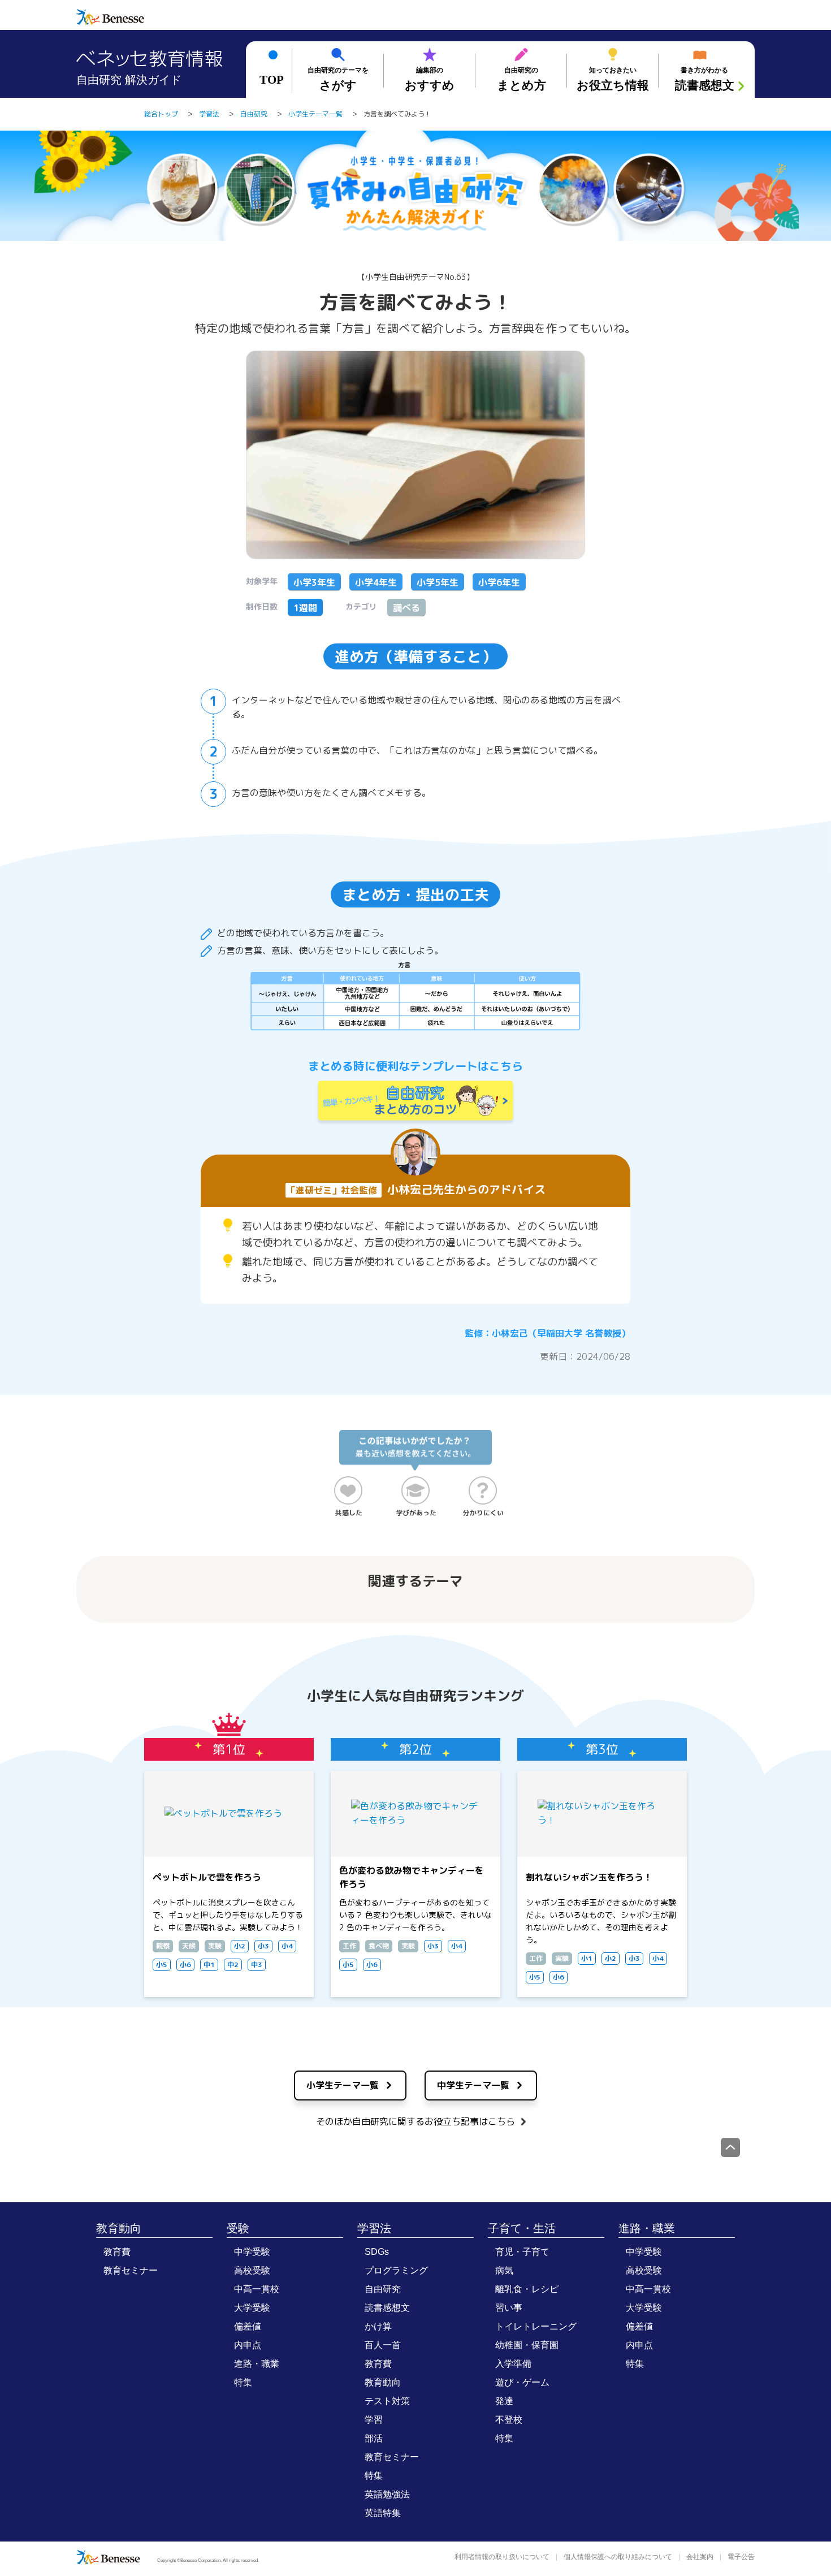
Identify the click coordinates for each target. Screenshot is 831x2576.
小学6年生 (499, 582)
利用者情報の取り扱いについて (502, 2557)
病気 (504, 2270)
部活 (374, 2438)
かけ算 (378, 2326)
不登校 (509, 2420)
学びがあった (416, 1513)
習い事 (509, 2308)
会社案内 (700, 2557)
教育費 (117, 2252)
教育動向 (119, 2228)
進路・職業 (257, 2364)
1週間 (305, 608)
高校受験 (252, 2270)
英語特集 (383, 2513)
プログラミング (396, 2270)
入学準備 (513, 2364)
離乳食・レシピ (527, 2289)
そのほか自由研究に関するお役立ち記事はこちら (415, 2121)
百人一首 (383, 2345)
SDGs (377, 2252)
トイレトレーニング (536, 2326)
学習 (374, 2420)
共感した (349, 1513)
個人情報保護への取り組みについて (618, 2557)
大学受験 (252, 2308)
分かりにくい (483, 1513)
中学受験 (252, 2252)
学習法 (374, 2228)
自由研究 (383, 2289)
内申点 (248, 2345)
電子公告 (741, 2557)
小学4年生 (376, 582)
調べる (406, 608)
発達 (504, 2401)
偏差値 (248, 2326)
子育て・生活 (522, 2228)
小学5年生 (438, 582)
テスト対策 (387, 2401)
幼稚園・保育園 (527, 2345)
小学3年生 (314, 582)
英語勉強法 (387, 2494)
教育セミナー (131, 2270)
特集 (243, 2382)
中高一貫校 (257, 2289)
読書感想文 (387, 2308)
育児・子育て (522, 2252)
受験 (238, 2228)
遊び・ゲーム (522, 2382)
